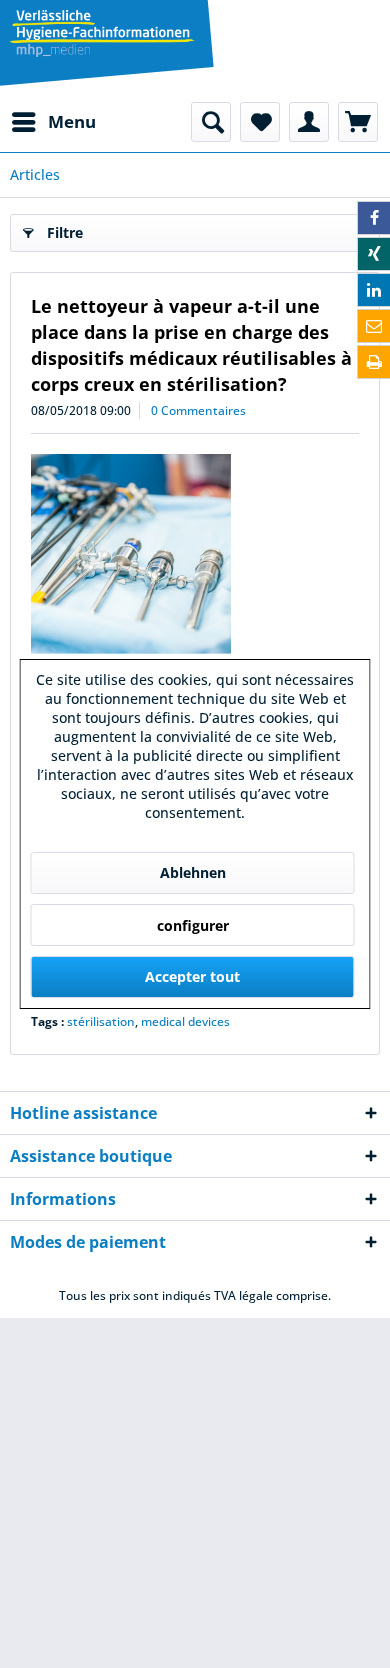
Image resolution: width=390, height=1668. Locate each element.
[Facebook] (374, 218)
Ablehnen (193, 872)
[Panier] (358, 122)
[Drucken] (374, 362)
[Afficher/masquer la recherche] (211, 122)
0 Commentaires (198, 410)
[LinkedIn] (374, 290)
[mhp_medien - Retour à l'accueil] (102, 35)
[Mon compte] (309, 122)
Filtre (65, 232)
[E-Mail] (374, 326)
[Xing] (374, 254)
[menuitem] (53, 122)
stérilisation (101, 1021)
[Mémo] (260, 122)
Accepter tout (192, 976)
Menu (72, 121)
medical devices (185, 1021)
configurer (193, 925)
